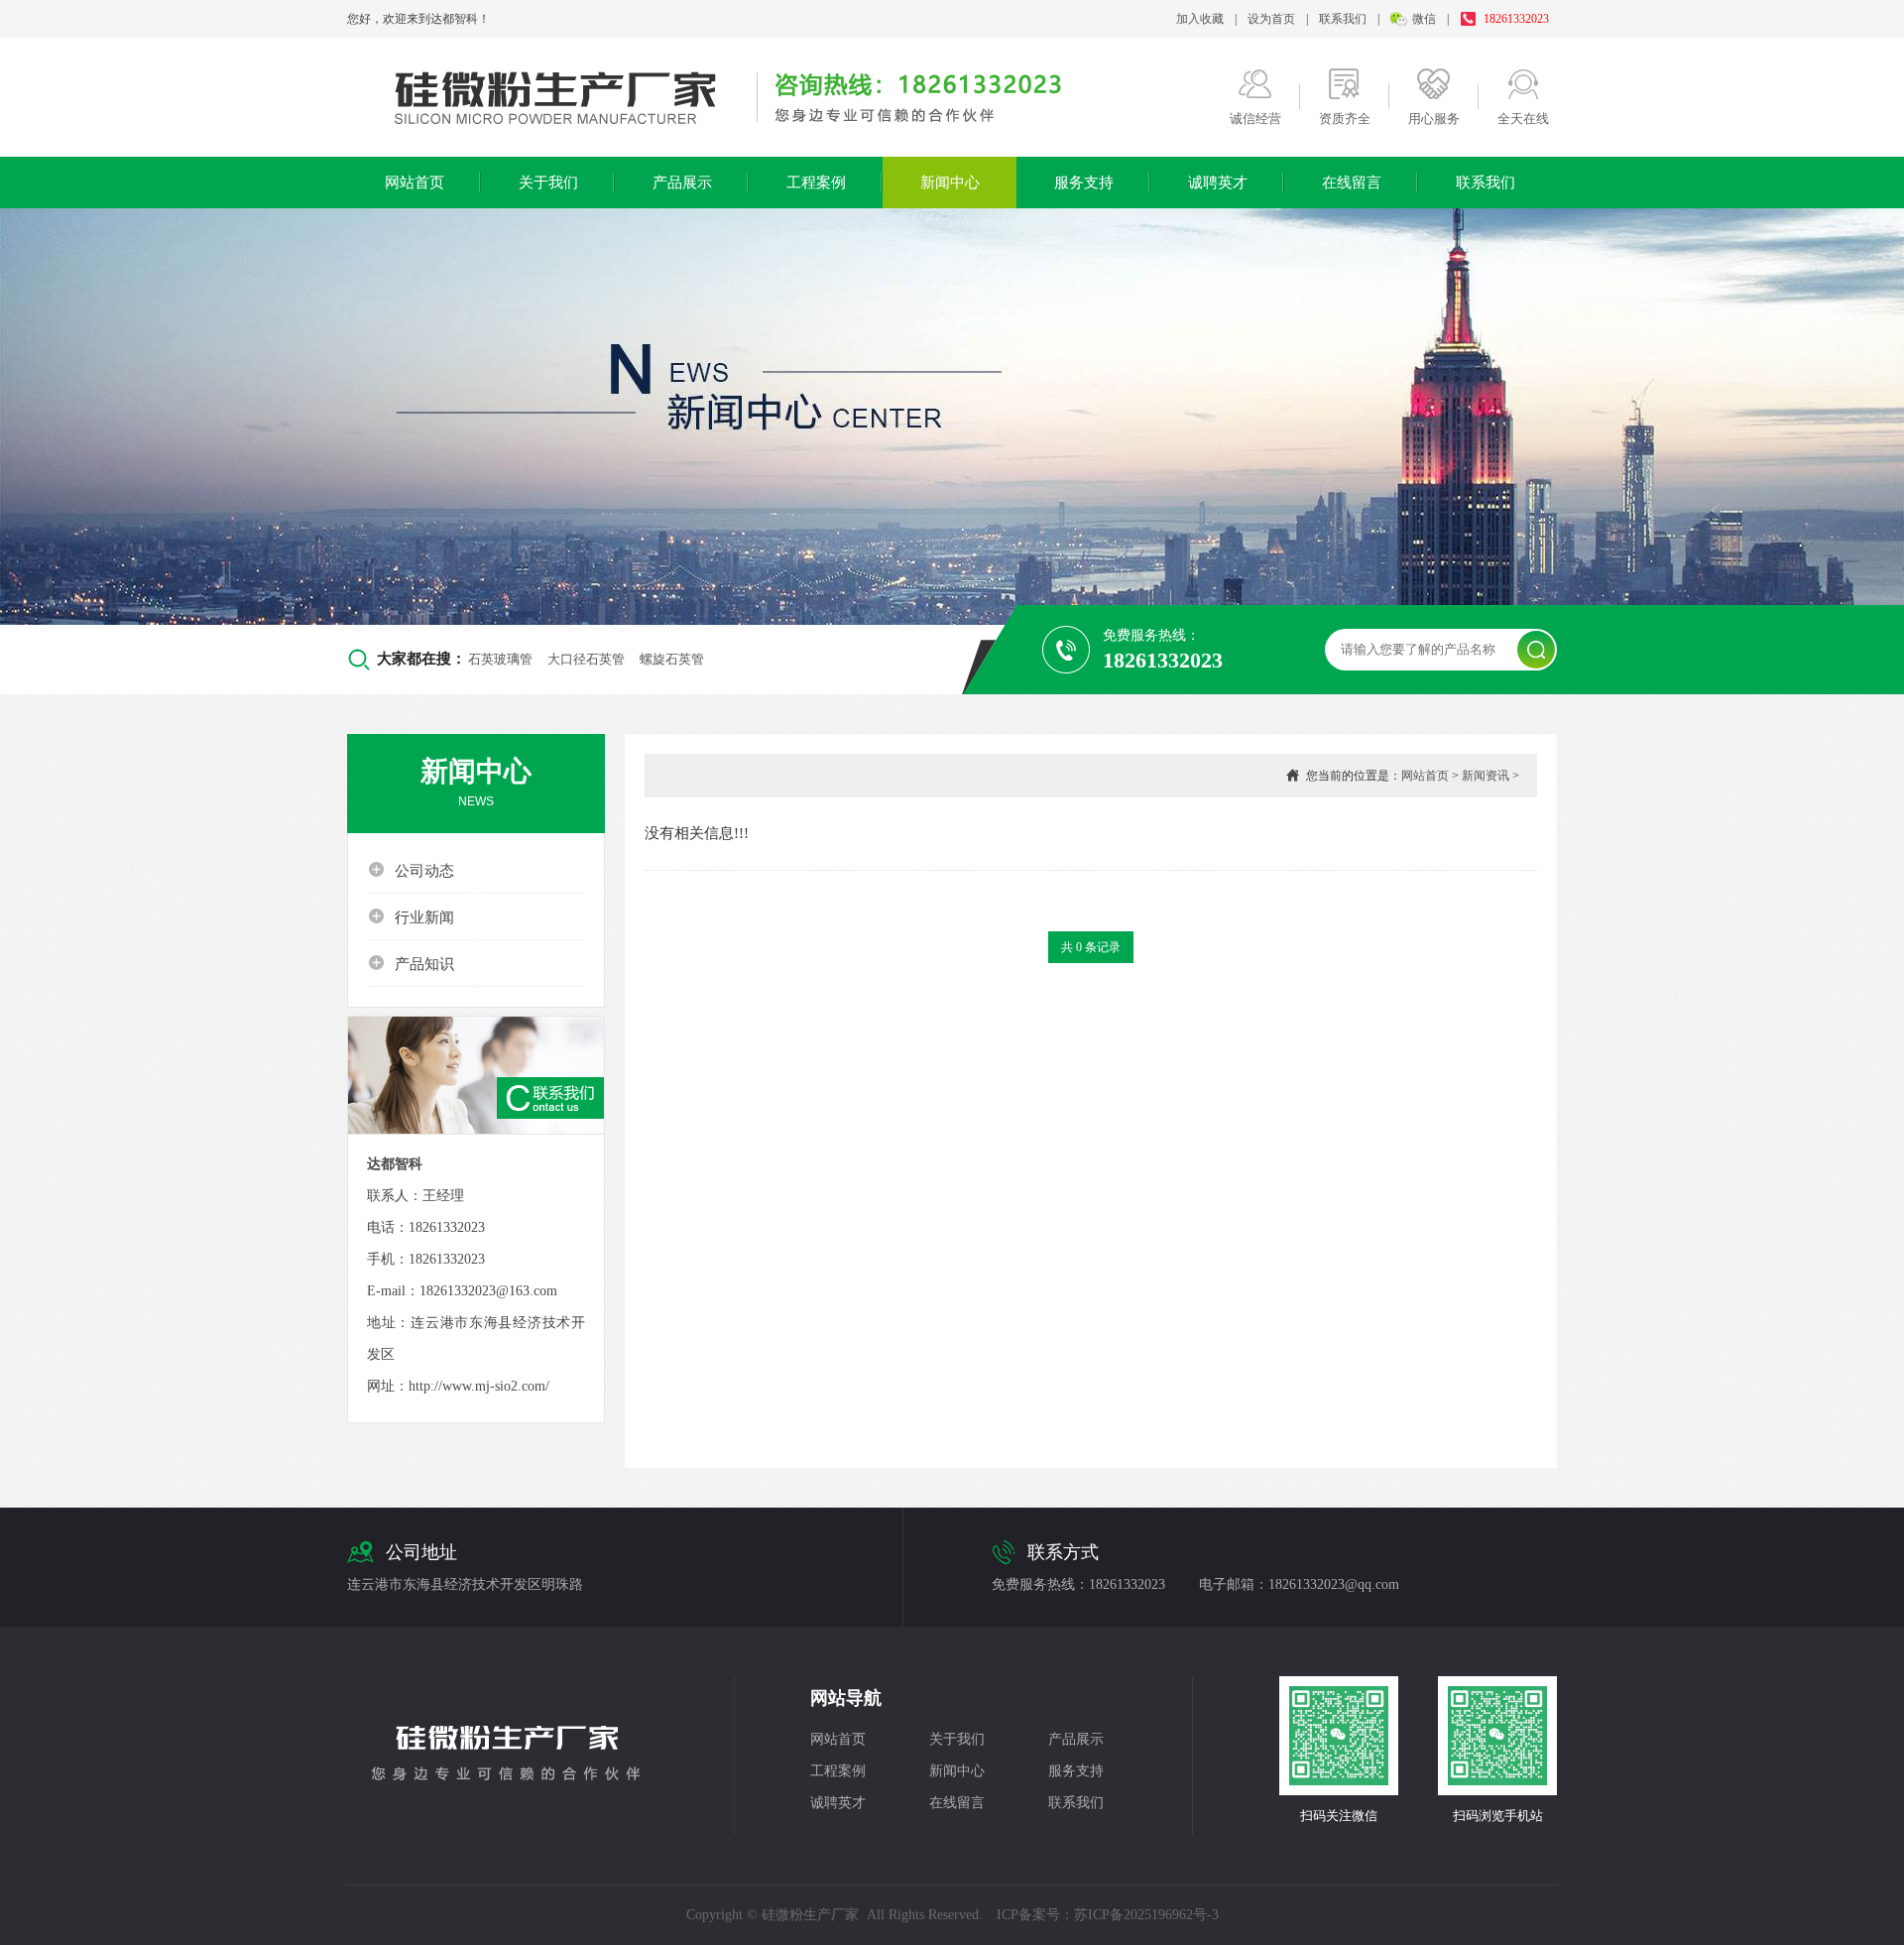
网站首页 (415, 182)
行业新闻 (411, 916)
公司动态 (411, 870)
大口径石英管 (586, 659)
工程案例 (816, 182)
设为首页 (1271, 19)
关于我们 (548, 182)
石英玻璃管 (500, 659)
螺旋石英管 (672, 659)
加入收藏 (1200, 19)
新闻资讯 (1486, 776)
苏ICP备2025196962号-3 (1146, 1915)
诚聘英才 (1218, 182)
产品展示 (682, 182)
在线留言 (1352, 182)
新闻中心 (950, 182)
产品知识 (411, 963)
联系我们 (1343, 19)
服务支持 (1084, 182)
